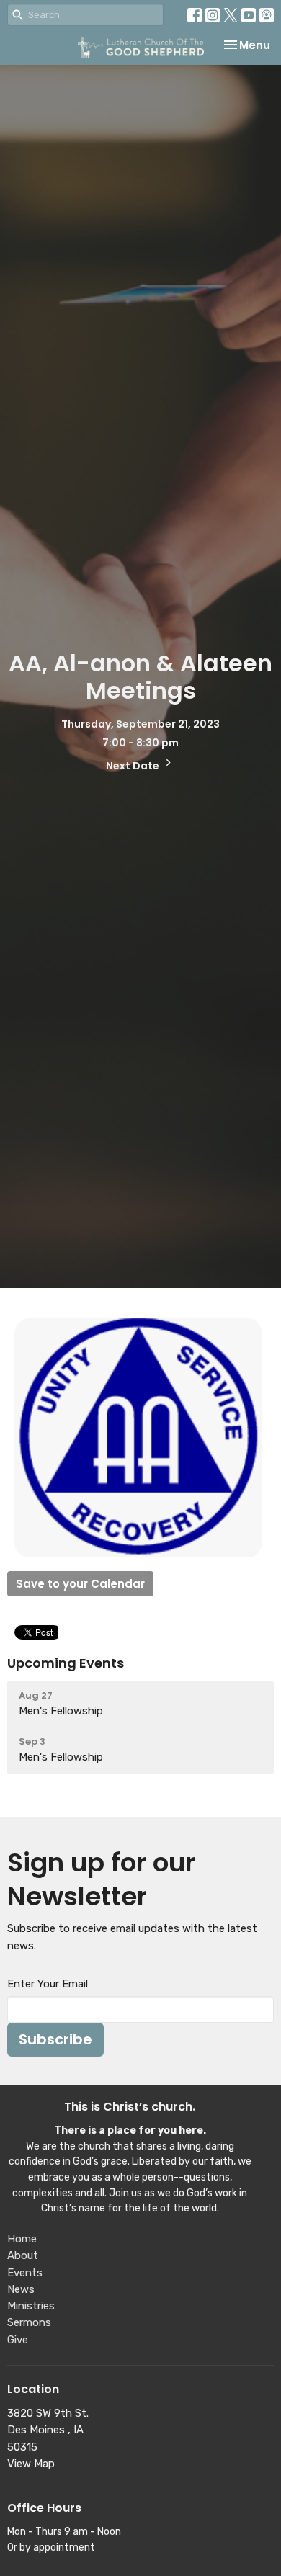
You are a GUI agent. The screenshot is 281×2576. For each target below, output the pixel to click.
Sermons (29, 2322)
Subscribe (55, 2039)
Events (25, 2273)
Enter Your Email (48, 1984)
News (21, 2289)
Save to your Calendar (80, 1584)
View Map (31, 2464)
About (23, 2255)
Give (18, 2340)
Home (22, 2239)
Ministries (31, 2306)
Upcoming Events (66, 1663)
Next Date (134, 766)
